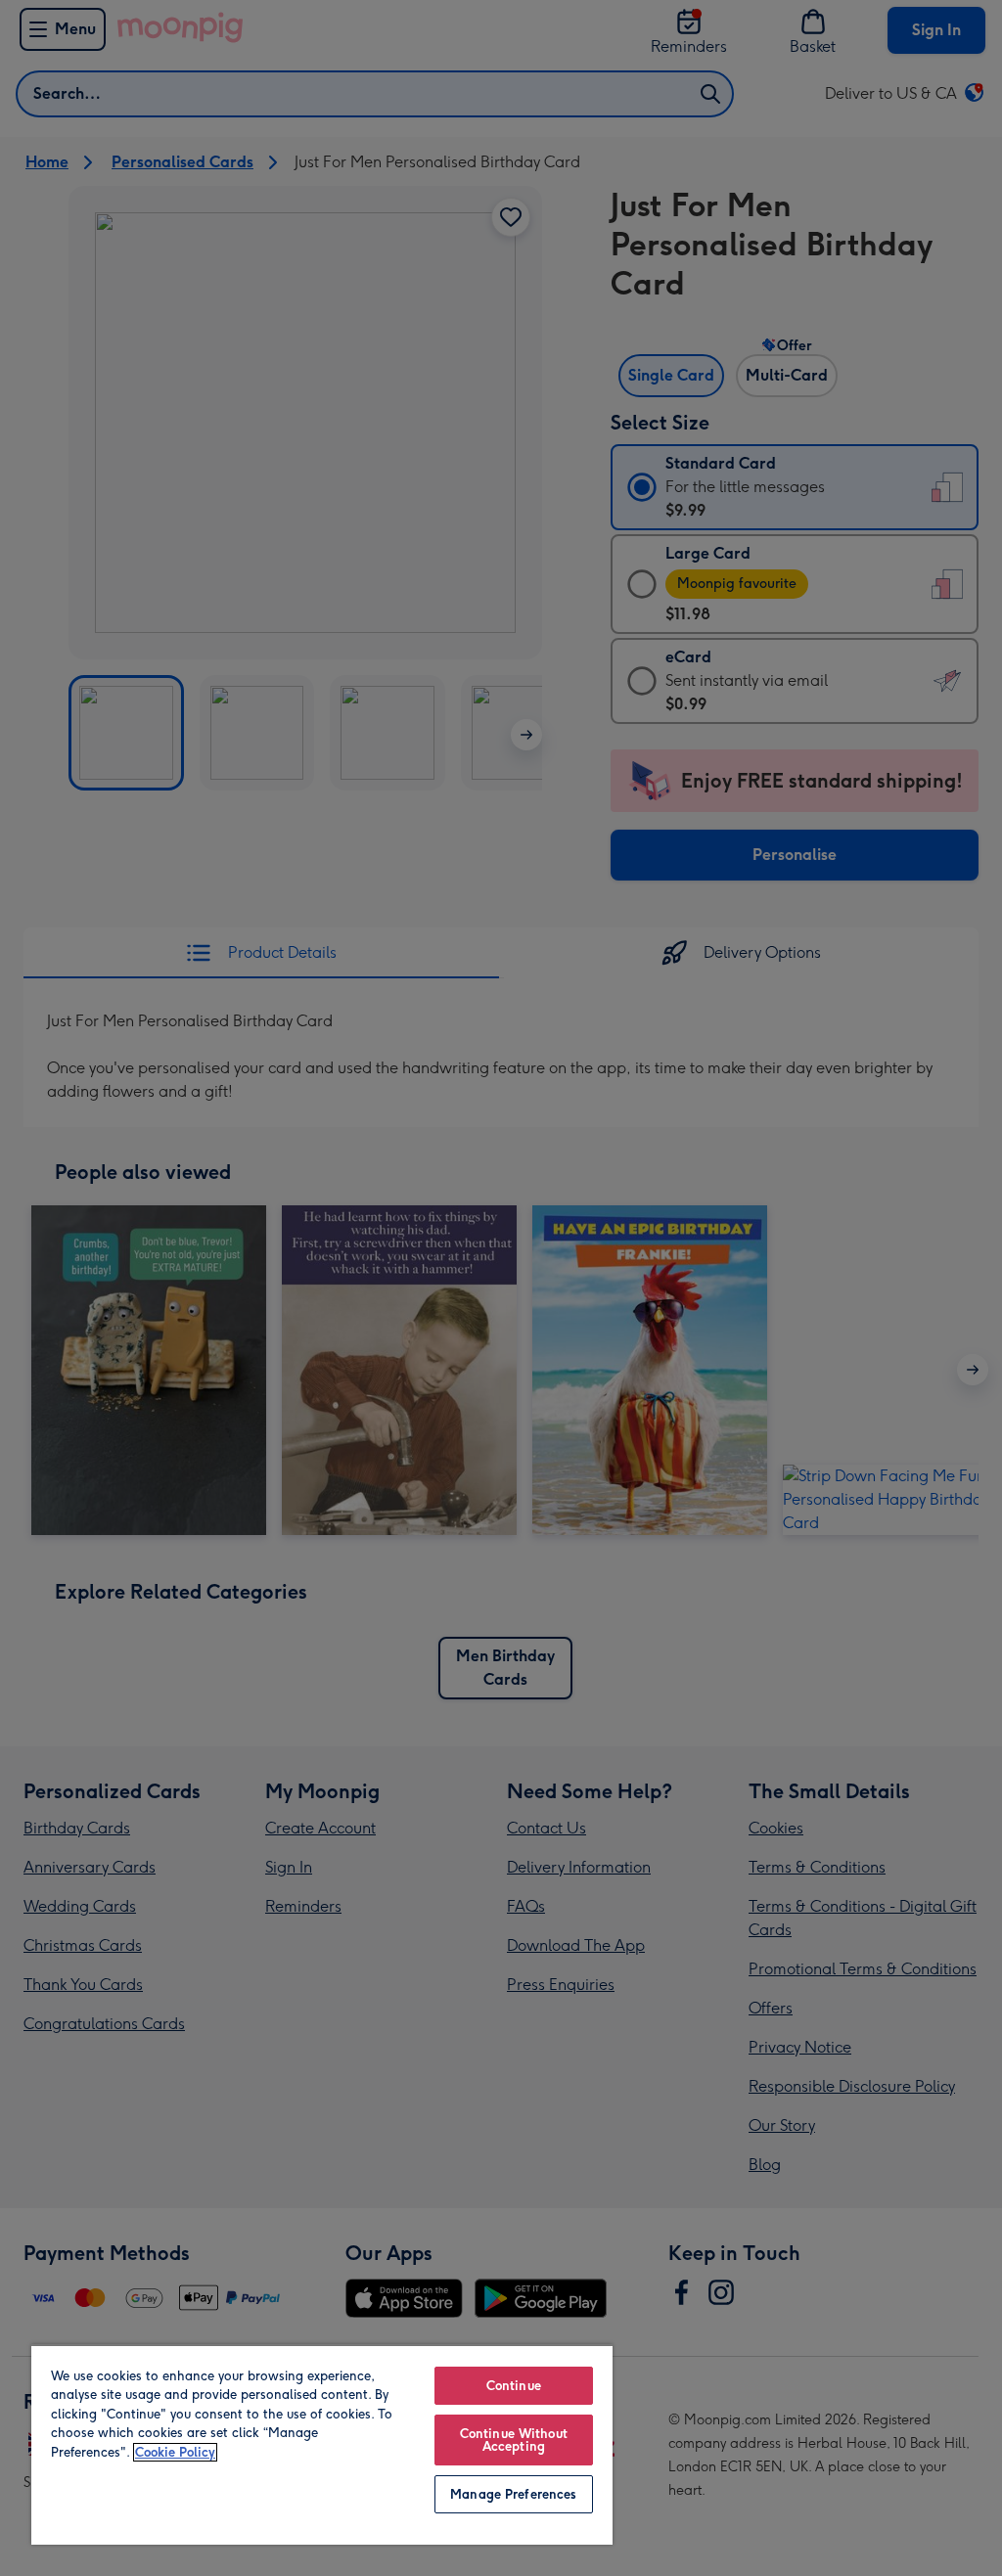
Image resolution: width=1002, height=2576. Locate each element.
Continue (514, 2386)
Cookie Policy (175, 2452)
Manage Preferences (513, 2494)
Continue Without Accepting (514, 2440)
